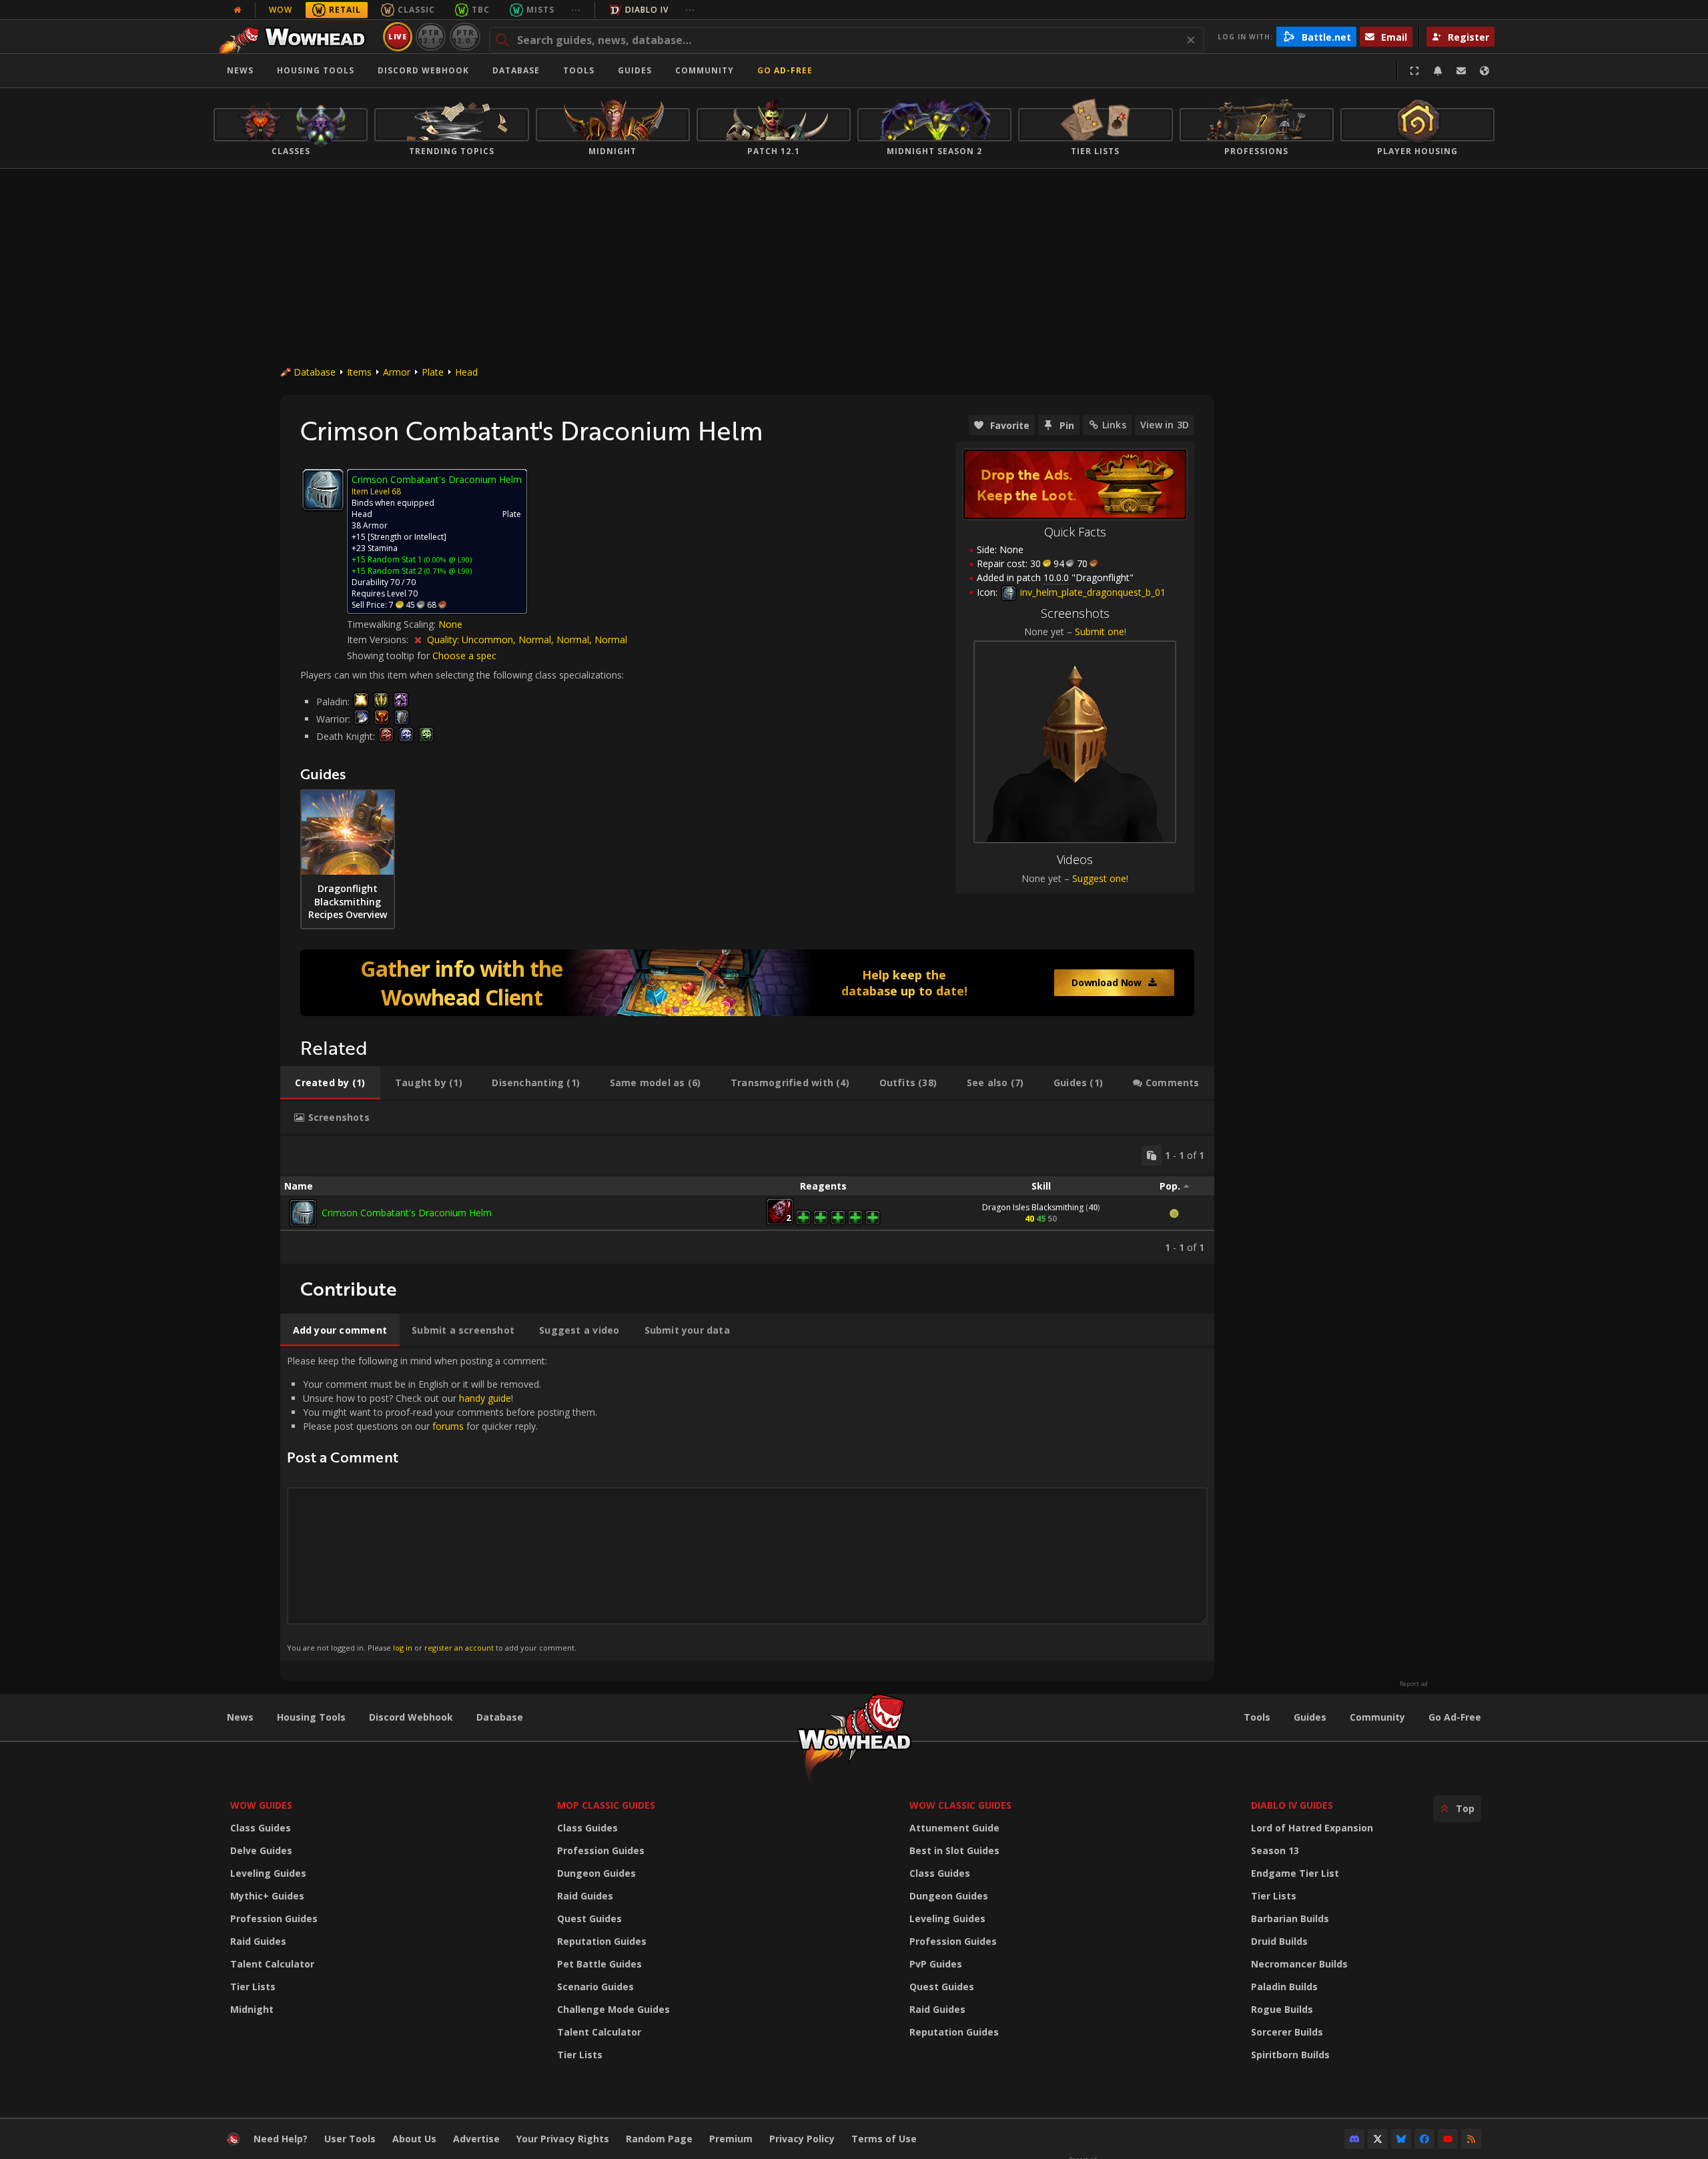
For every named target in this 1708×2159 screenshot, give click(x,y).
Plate (433, 372)
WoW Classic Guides (960, 1805)
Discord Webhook (423, 70)
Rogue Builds (1282, 2009)
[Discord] (1354, 2139)
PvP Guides (936, 1964)
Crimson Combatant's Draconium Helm (407, 1213)
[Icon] (323, 490)
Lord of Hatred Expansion (1312, 1828)
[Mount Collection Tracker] (747, 983)
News (240, 70)
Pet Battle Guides (599, 1964)
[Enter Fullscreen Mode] (1414, 71)
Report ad (1414, 1684)
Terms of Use (884, 2139)
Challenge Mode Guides (613, 2009)
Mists (540, 10)
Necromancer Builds (1299, 1964)
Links (1114, 425)
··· (576, 10)
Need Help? (281, 2139)
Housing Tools (311, 1717)
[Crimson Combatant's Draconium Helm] (303, 1213)
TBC (481, 10)
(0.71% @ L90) (447, 571)
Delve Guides (261, 1850)
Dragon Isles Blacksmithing (1033, 1207)
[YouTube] (1448, 2139)
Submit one (1100, 631)
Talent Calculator (272, 1964)
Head (466, 372)
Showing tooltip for (390, 656)
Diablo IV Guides (1292, 1805)
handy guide (485, 1398)
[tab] (330, 1083)
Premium (731, 2139)
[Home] (296, 37)
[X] (1378, 2139)
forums (448, 1426)
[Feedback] (1461, 71)
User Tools (350, 2139)
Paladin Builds (1284, 1987)
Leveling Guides (268, 1873)
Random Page (659, 2139)
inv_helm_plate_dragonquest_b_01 (1092, 592)
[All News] (238, 10)
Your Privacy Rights (563, 2139)
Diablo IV (647, 10)
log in (403, 1648)
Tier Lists (253, 1987)
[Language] (1484, 71)
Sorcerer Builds (1287, 2032)
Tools (1257, 1717)
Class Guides (261, 1828)
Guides (635, 70)
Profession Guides (274, 1918)
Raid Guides (258, 1941)
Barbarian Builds (1290, 1918)
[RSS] (1471, 2139)
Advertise (476, 2139)
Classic (416, 10)
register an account (459, 1648)
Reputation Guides (602, 1941)
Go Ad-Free (785, 70)
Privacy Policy (802, 2139)
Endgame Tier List (1295, 1873)
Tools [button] (579, 70)
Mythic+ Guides (267, 1896)
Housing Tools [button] (316, 70)
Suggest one (1099, 878)
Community (705, 70)
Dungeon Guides (596, 1873)
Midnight (252, 2009)
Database (516, 70)
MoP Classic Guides (606, 1805)
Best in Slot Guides (954, 1850)
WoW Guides (261, 1805)
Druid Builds (1279, 1941)
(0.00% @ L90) (447, 559)
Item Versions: (379, 639)
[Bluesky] (1401, 2139)
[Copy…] (1152, 1156)
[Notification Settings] (1438, 71)
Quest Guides (589, 1918)
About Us (414, 2139)
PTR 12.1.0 (431, 36)
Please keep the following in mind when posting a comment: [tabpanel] (442, 1503)
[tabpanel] (747, 1200)
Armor (397, 372)
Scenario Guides (595, 1987)
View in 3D (1165, 425)
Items (359, 372)
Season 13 (1275, 1850)
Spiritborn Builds (1290, 2055)
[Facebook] (1424, 2139)
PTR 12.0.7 (465, 36)
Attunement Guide (954, 1828)
